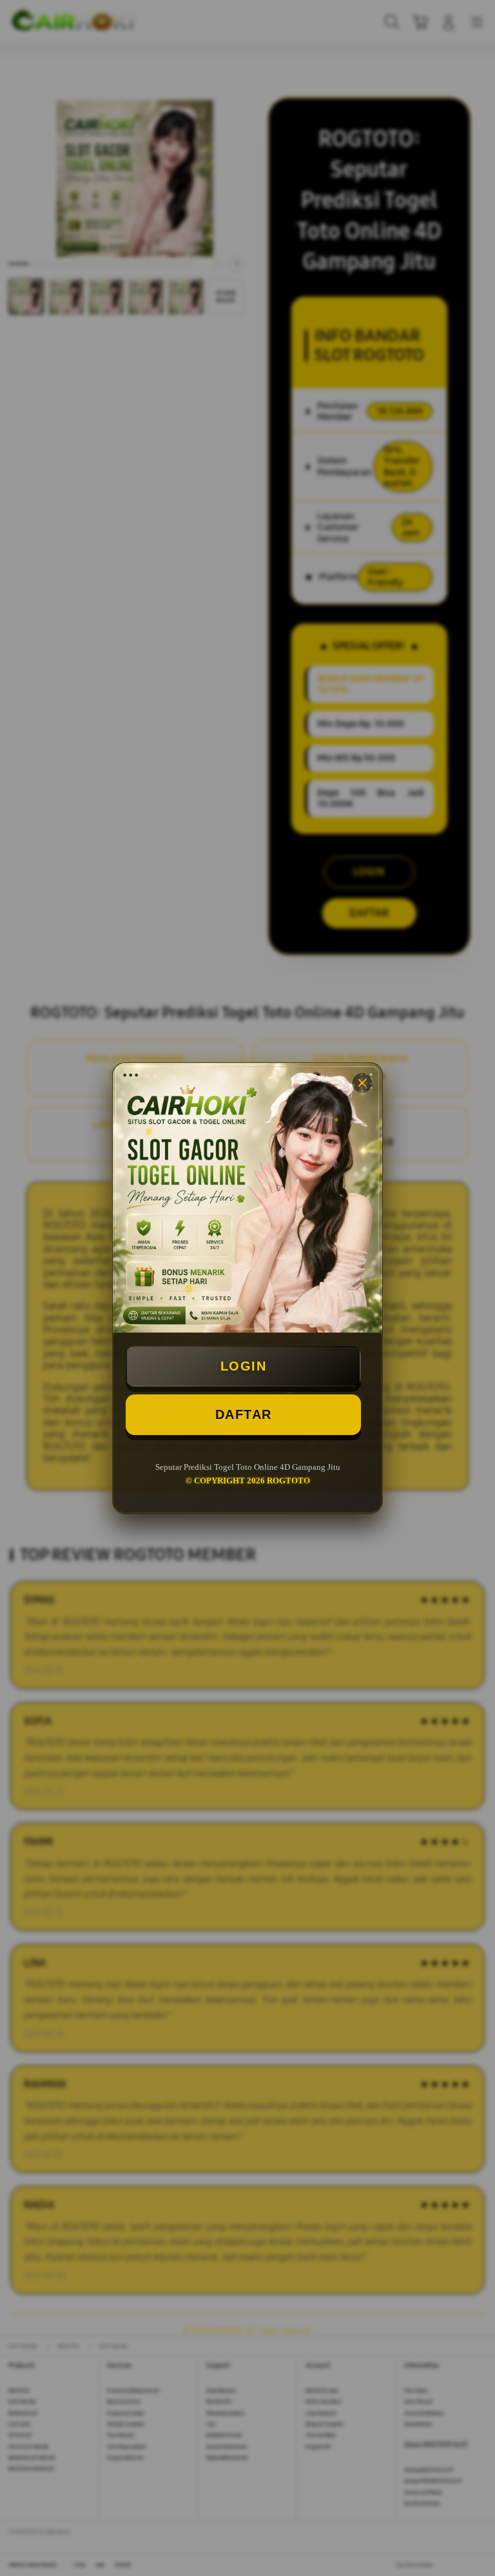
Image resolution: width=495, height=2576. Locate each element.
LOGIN (244, 1366)
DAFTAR (244, 1414)
